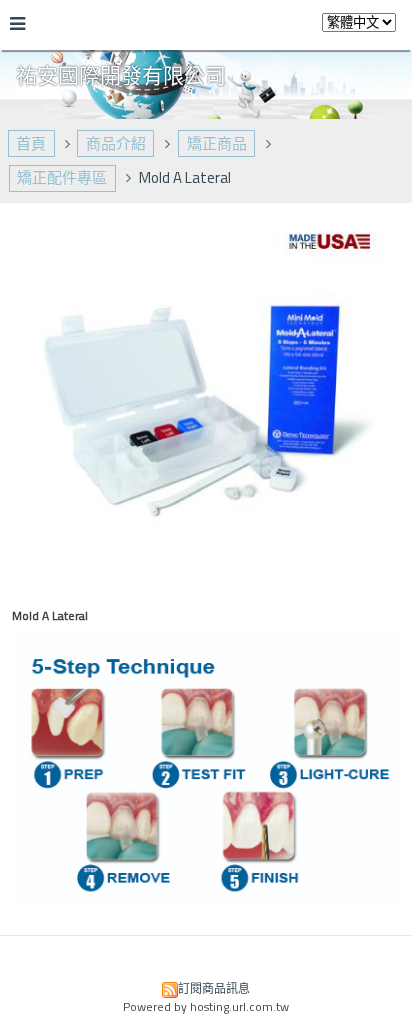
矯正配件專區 (62, 177)
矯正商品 (217, 143)
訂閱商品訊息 (214, 988)
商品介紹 (116, 143)
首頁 (31, 143)
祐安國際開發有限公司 (121, 75)
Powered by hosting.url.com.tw (206, 1006)
